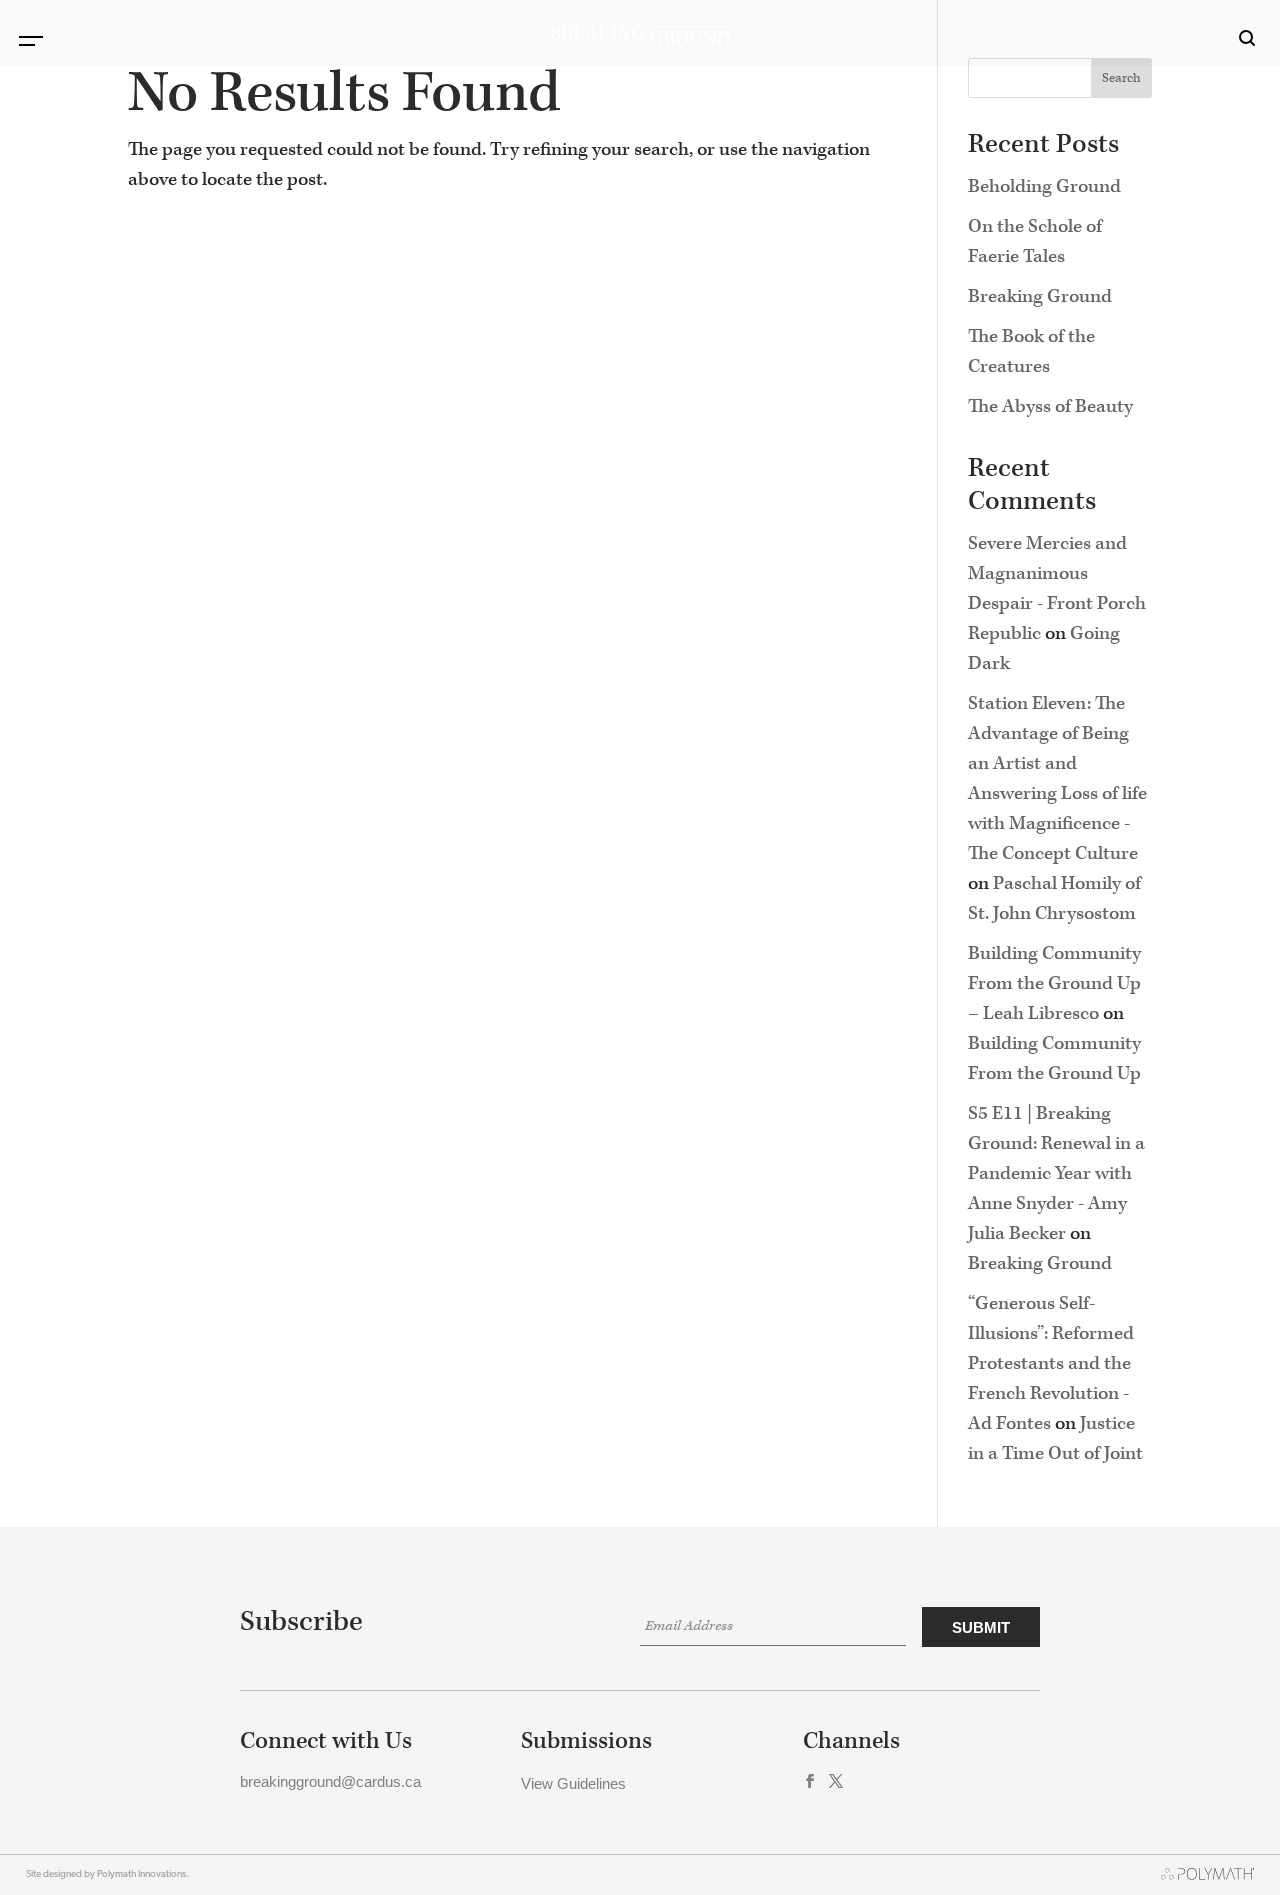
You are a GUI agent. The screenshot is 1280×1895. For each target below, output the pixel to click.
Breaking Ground (1040, 296)
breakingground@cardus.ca (330, 1781)
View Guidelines (573, 1783)
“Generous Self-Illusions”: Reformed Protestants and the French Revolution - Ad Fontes (1051, 1363)
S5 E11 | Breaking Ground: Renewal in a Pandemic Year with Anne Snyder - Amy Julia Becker (1056, 1173)
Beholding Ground (1044, 186)
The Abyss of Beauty (1050, 406)
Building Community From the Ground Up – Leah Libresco (1054, 983)
